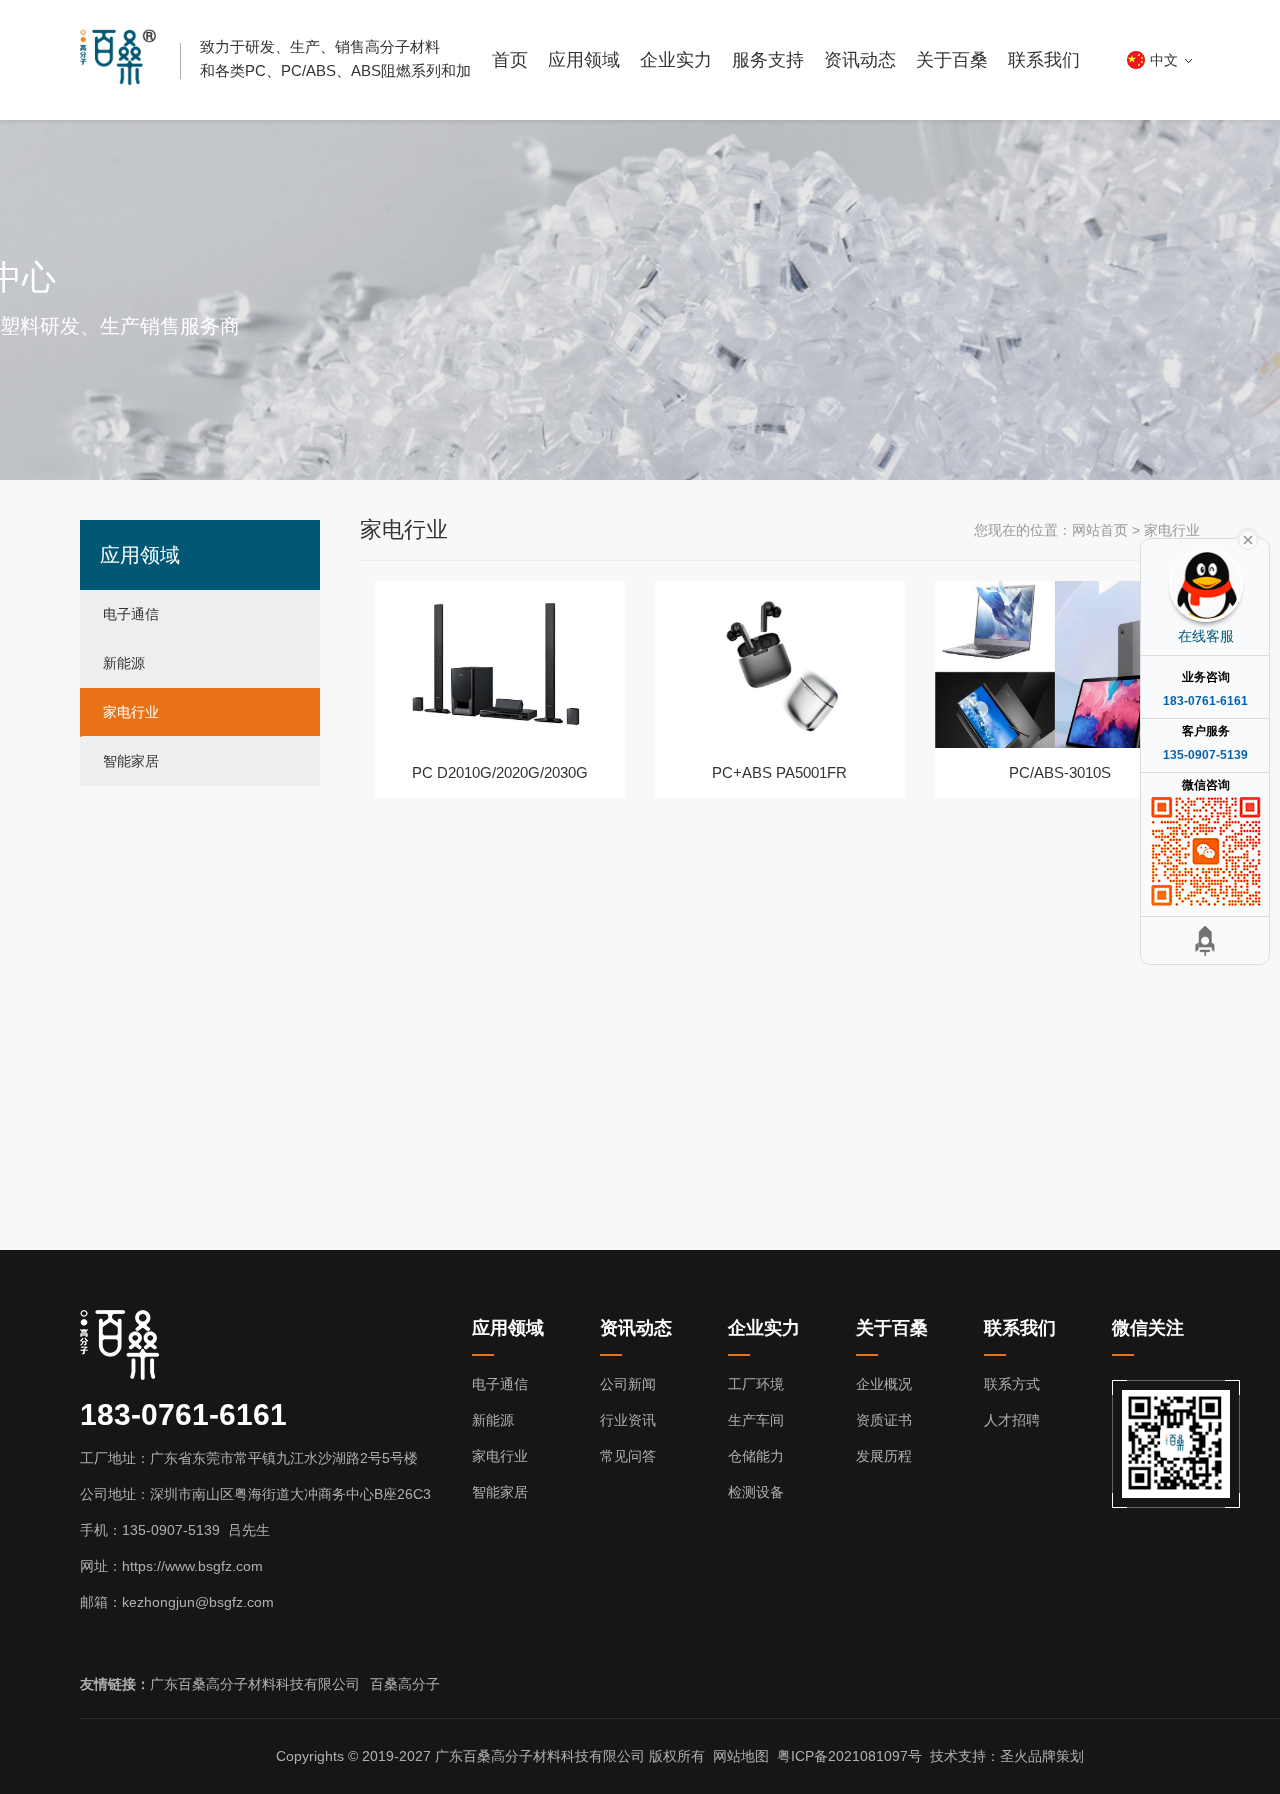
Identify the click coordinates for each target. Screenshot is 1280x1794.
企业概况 (884, 1384)
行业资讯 (628, 1420)
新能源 (124, 663)
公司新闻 (628, 1384)
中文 (1164, 60)
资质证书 (884, 1420)
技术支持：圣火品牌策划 (1007, 1756)
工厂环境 (756, 1384)
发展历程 (884, 1456)
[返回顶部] (1205, 940)
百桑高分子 (405, 1684)
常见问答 (628, 1456)
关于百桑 (952, 60)
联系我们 (1044, 60)
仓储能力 (756, 1456)
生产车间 (756, 1420)
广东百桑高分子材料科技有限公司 (255, 1684)
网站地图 (741, 1756)
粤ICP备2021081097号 (849, 1756)
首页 (510, 60)
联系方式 (1012, 1384)
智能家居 (131, 761)
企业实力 (676, 60)
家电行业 (131, 712)
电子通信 (131, 614)
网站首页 (1100, 530)
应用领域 (584, 60)
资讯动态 (860, 60)
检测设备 (756, 1492)
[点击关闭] (1248, 538)
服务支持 (768, 60)
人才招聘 (1012, 1420)
